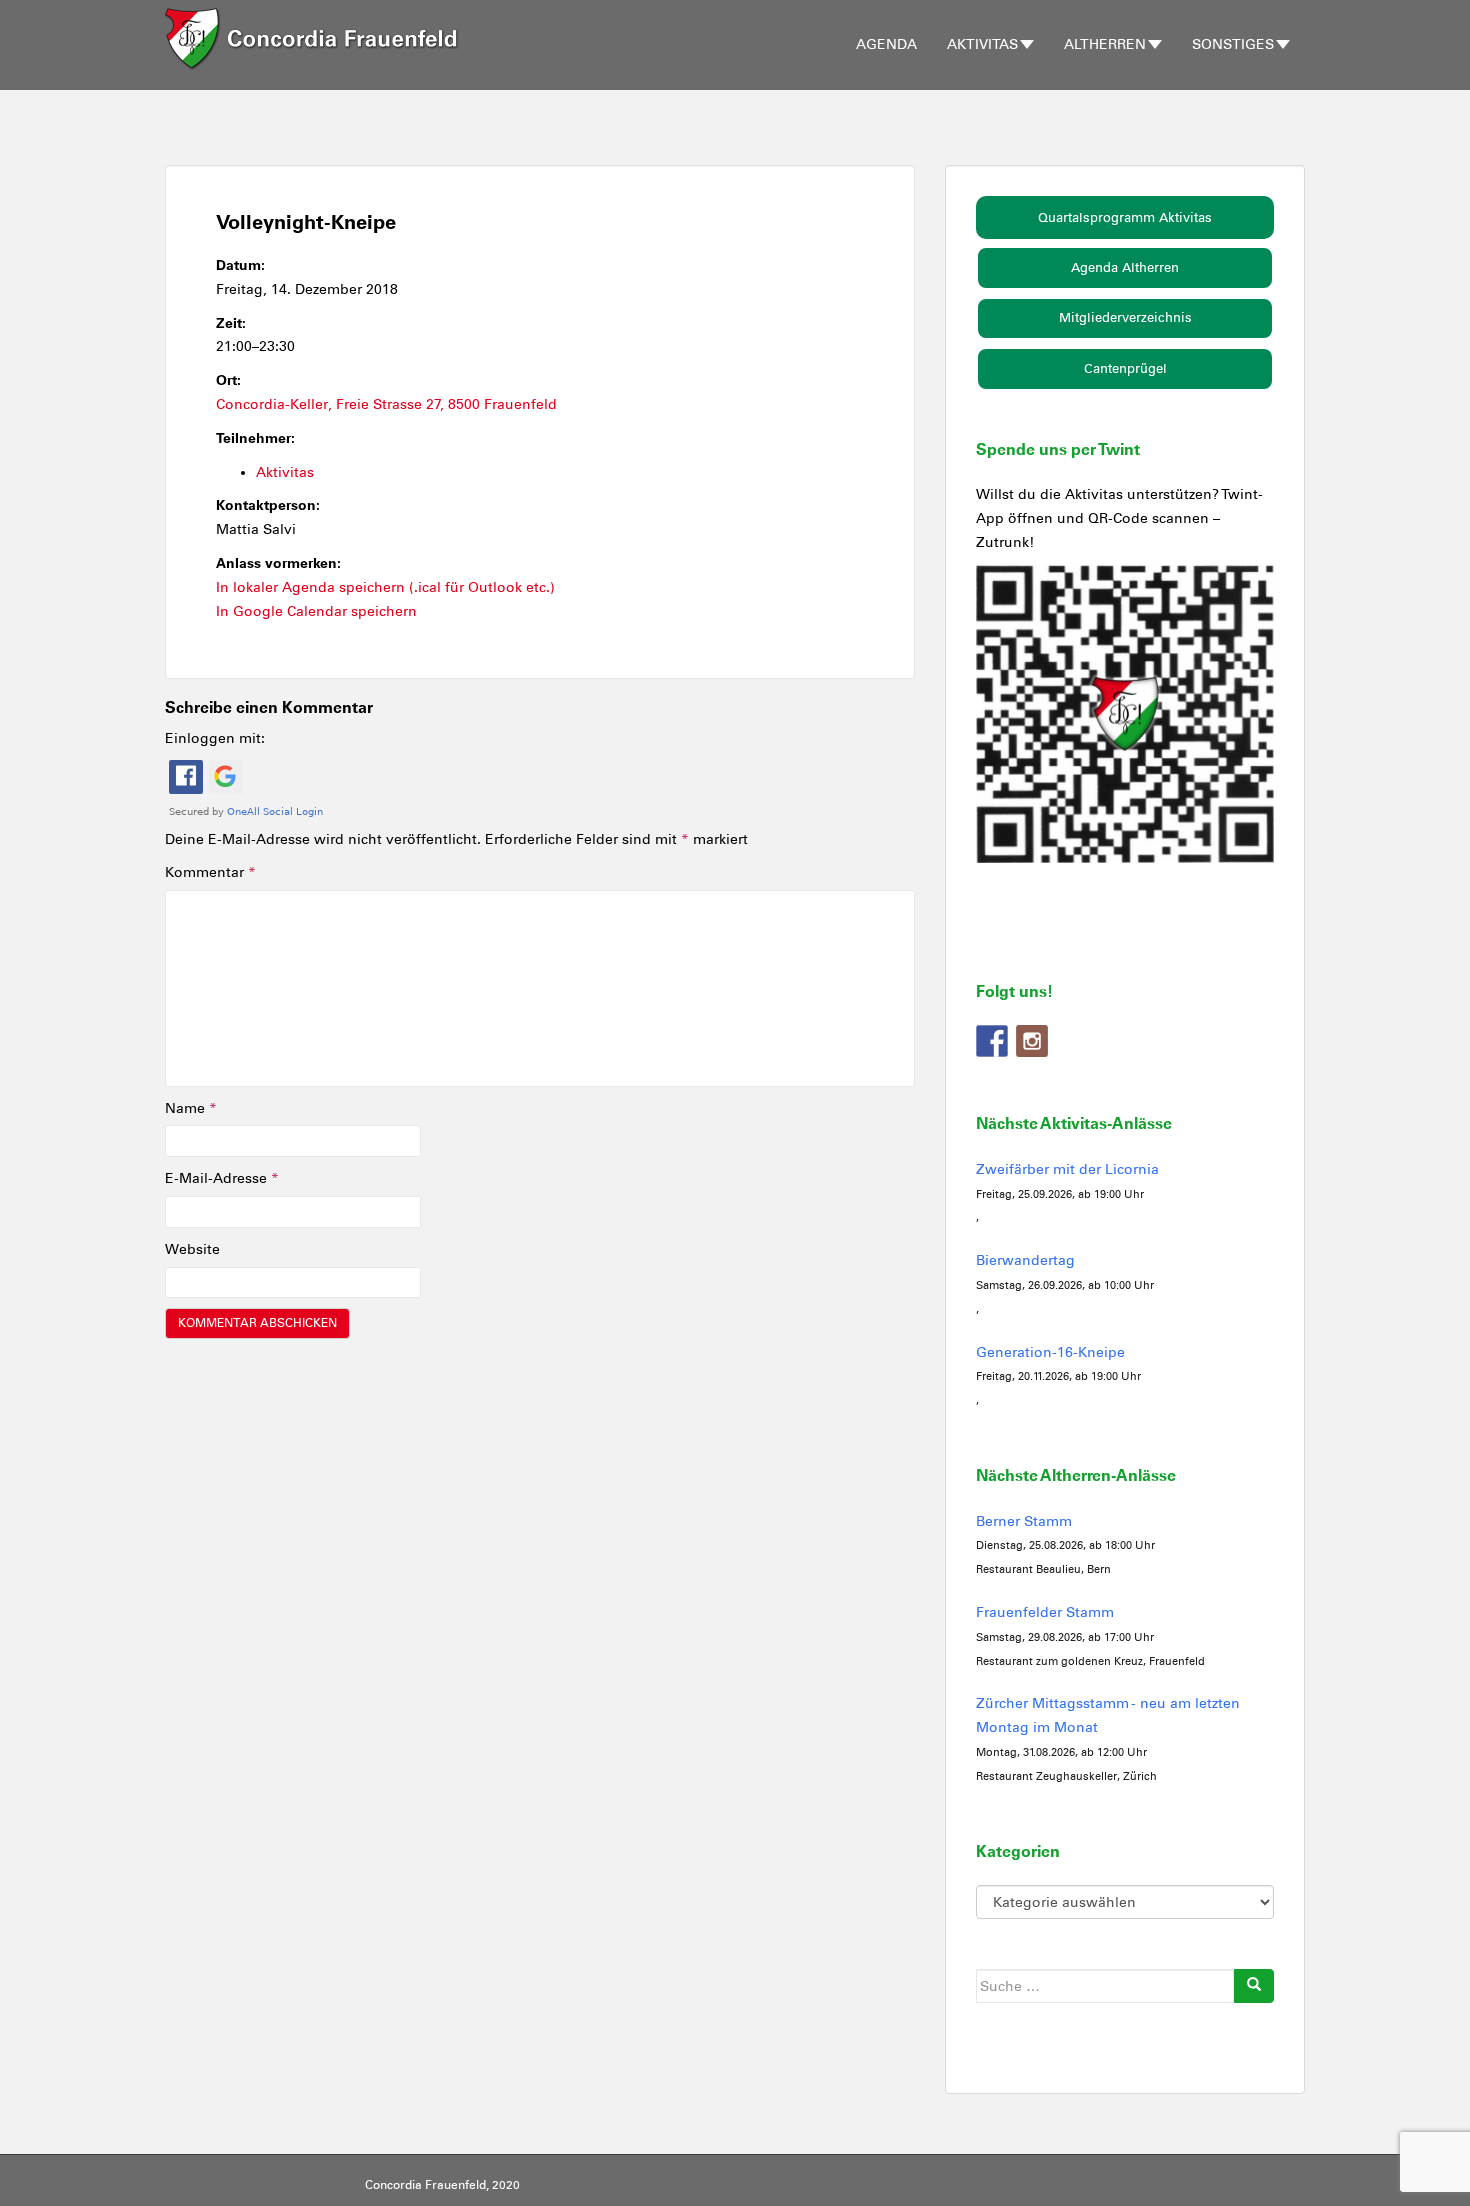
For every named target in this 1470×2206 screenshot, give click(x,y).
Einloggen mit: (215, 738)
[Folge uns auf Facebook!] (992, 1041)
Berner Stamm (1024, 1521)
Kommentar (210, 872)
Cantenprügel (1125, 368)
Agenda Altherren (1125, 267)
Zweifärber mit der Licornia (1067, 1169)
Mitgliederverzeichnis (1125, 317)
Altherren (1105, 44)
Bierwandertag (1025, 1260)
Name (191, 1108)
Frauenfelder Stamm (1045, 1612)
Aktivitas (982, 44)
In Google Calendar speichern (316, 611)
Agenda (886, 44)
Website (192, 1249)
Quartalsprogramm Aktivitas (1125, 217)
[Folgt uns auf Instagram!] (1032, 1041)
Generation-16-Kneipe (1050, 1352)
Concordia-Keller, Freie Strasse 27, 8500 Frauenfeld (386, 404)
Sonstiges (1233, 44)
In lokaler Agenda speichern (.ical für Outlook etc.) (385, 587)
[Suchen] (1254, 1986)
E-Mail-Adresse (222, 1178)
